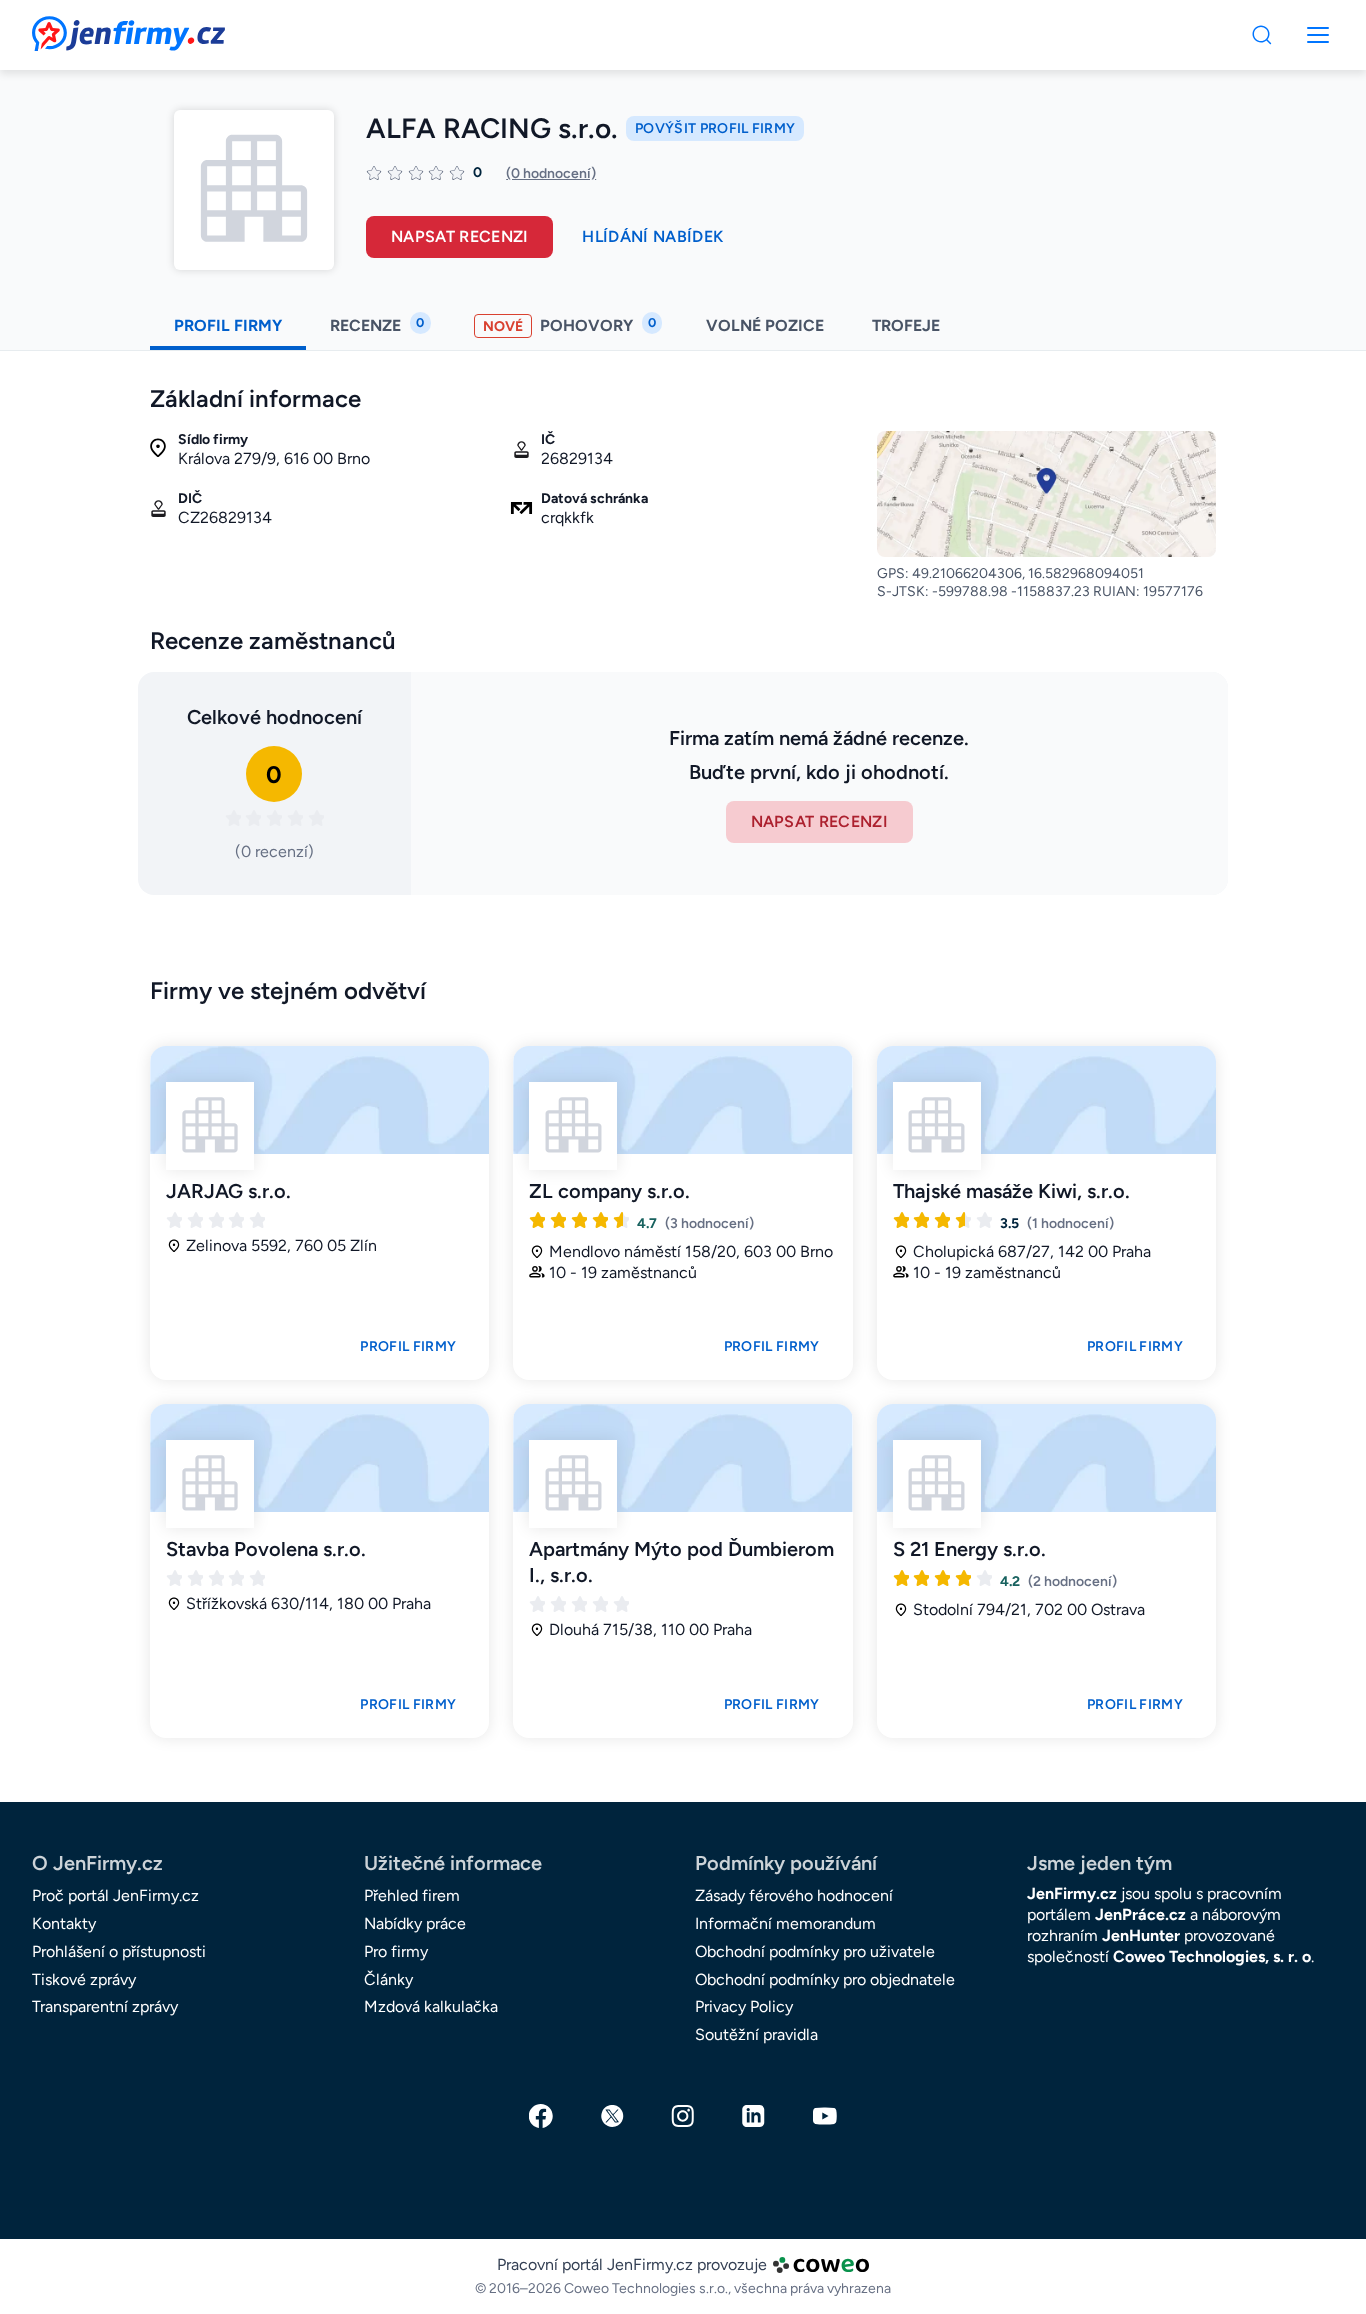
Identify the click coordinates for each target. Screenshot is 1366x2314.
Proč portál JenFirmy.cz (115, 1895)
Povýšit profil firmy (715, 128)
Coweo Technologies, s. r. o (1212, 1956)
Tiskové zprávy (84, 1979)
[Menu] (1262, 35)
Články (388, 1979)
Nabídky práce (415, 1923)
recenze (377, 325)
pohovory (569, 325)
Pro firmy (396, 1951)
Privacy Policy (744, 2006)
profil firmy (228, 325)
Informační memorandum (785, 1923)
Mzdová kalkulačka (431, 2006)
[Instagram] (683, 2116)
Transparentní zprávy (105, 2006)
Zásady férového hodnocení (794, 1895)
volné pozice (765, 325)
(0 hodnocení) (551, 173)
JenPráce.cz (1140, 1914)
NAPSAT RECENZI (819, 821)
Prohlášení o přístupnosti (119, 1951)
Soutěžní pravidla (756, 2034)
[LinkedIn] (754, 2116)
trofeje (908, 325)
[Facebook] (541, 2116)
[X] (612, 2116)
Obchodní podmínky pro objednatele (825, 1979)
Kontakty (64, 1923)
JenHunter (1141, 1935)
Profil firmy (408, 1346)
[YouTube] (825, 2116)
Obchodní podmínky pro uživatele (815, 1951)
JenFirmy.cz (86, 28)
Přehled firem (412, 1895)
